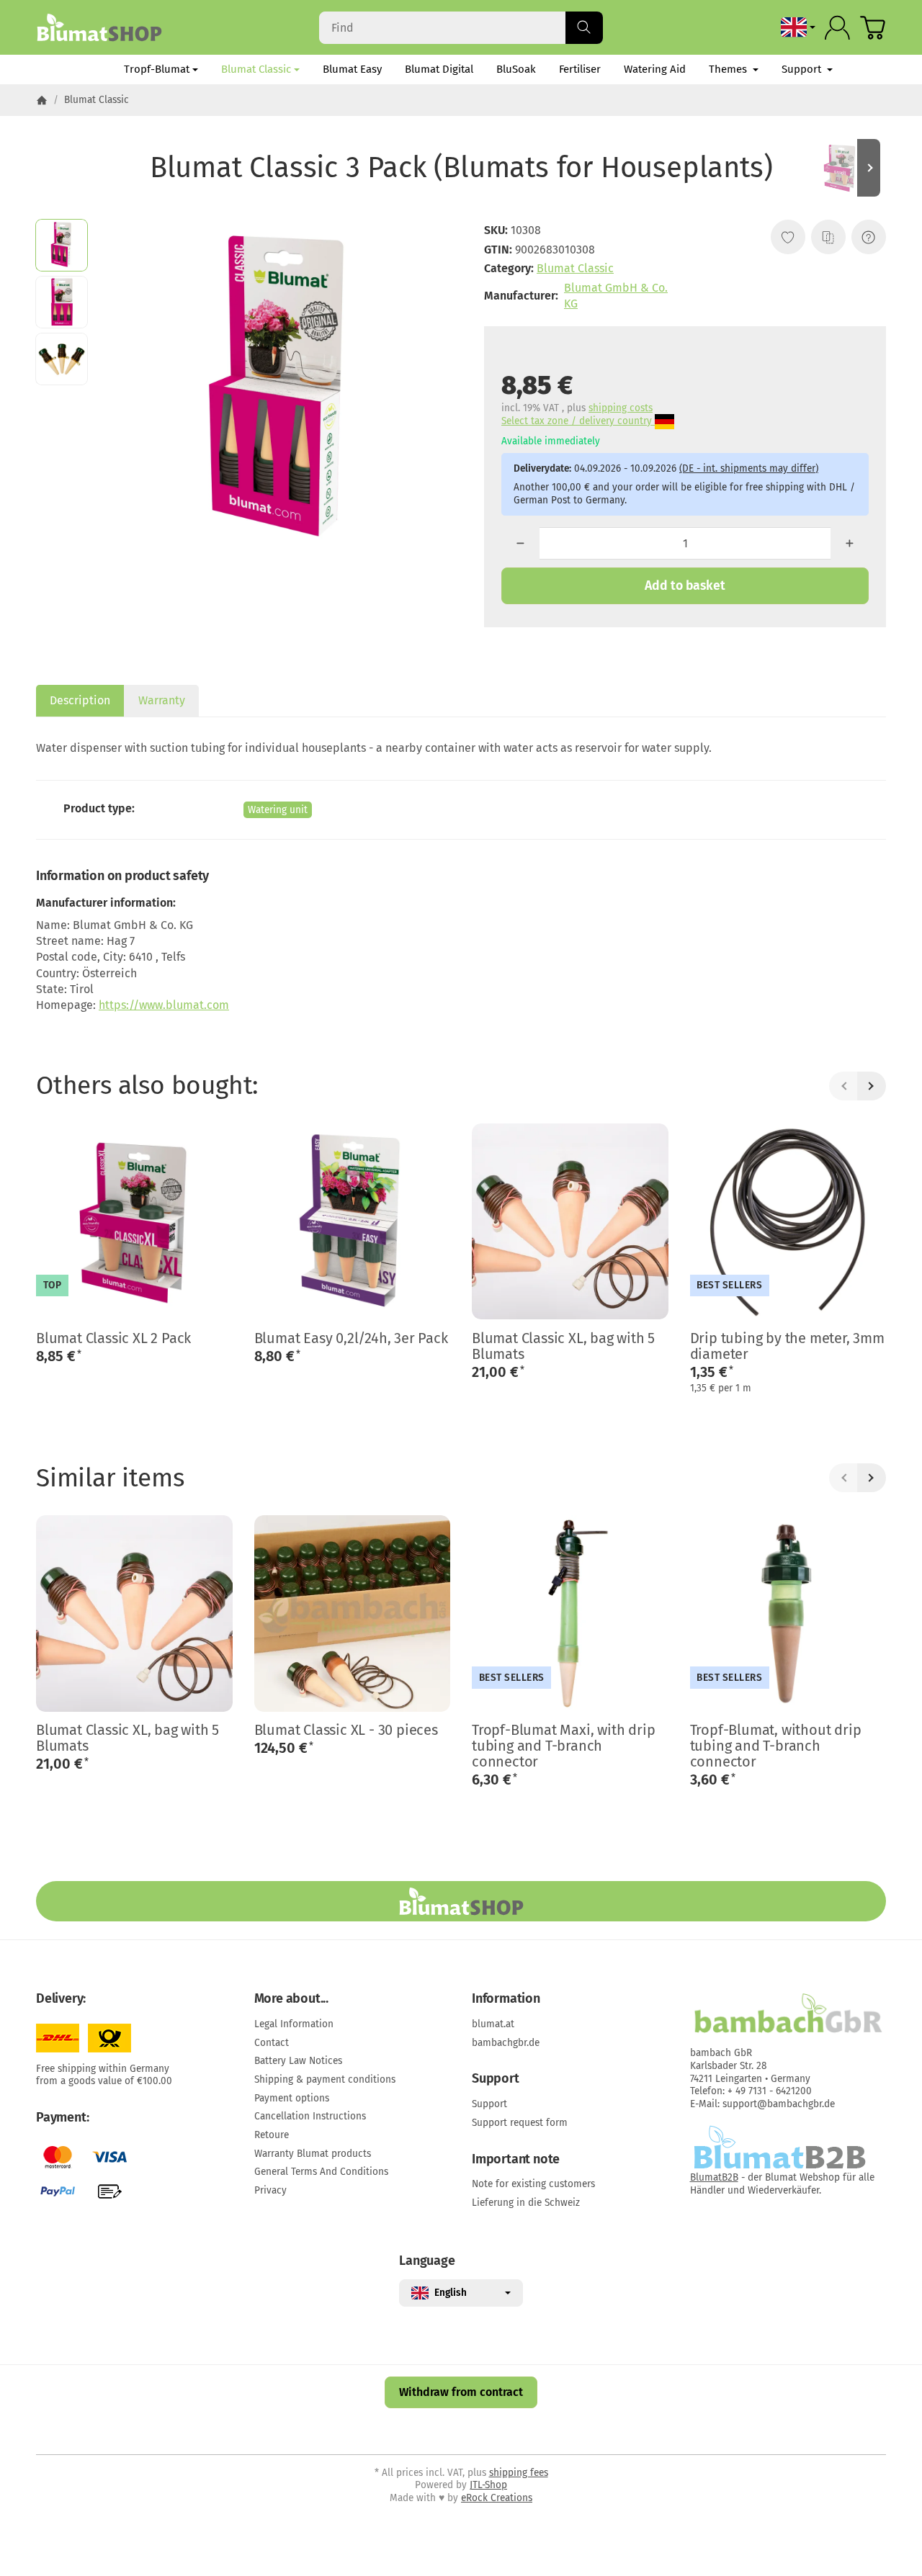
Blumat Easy (352, 69)
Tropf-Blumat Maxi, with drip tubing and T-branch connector (563, 1746)
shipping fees (519, 2473)
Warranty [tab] (162, 700)
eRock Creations (497, 2498)
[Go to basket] (873, 28)
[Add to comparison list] (828, 237)
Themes (729, 69)
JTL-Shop (488, 2485)
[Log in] (837, 28)
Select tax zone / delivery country (578, 421)
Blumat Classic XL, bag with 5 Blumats (563, 1346)
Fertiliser (580, 69)
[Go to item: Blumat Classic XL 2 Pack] (843, 168)
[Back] (843, 1086)
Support (803, 69)
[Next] (872, 1086)
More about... (291, 1999)
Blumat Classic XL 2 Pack (113, 1338)
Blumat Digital (439, 69)
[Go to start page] (99, 27)
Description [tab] (80, 700)
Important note (516, 2160)
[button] (62, 245)
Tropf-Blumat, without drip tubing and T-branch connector (776, 1746)
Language (427, 2261)
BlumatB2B (714, 2177)
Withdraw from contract (461, 2392)
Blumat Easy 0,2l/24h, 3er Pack (351, 1338)
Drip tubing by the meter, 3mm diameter (787, 1346)
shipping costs (621, 408)
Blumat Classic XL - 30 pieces (346, 1730)
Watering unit (278, 810)
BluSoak (516, 69)
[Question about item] (869, 237)
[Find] (584, 28)
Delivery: (61, 1999)
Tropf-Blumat (157, 69)
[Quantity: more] (850, 543)
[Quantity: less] (520, 543)
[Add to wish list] (788, 237)
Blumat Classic (256, 69)
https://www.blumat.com (164, 1005)
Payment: (62, 2118)
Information (506, 1999)
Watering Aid (655, 69)
